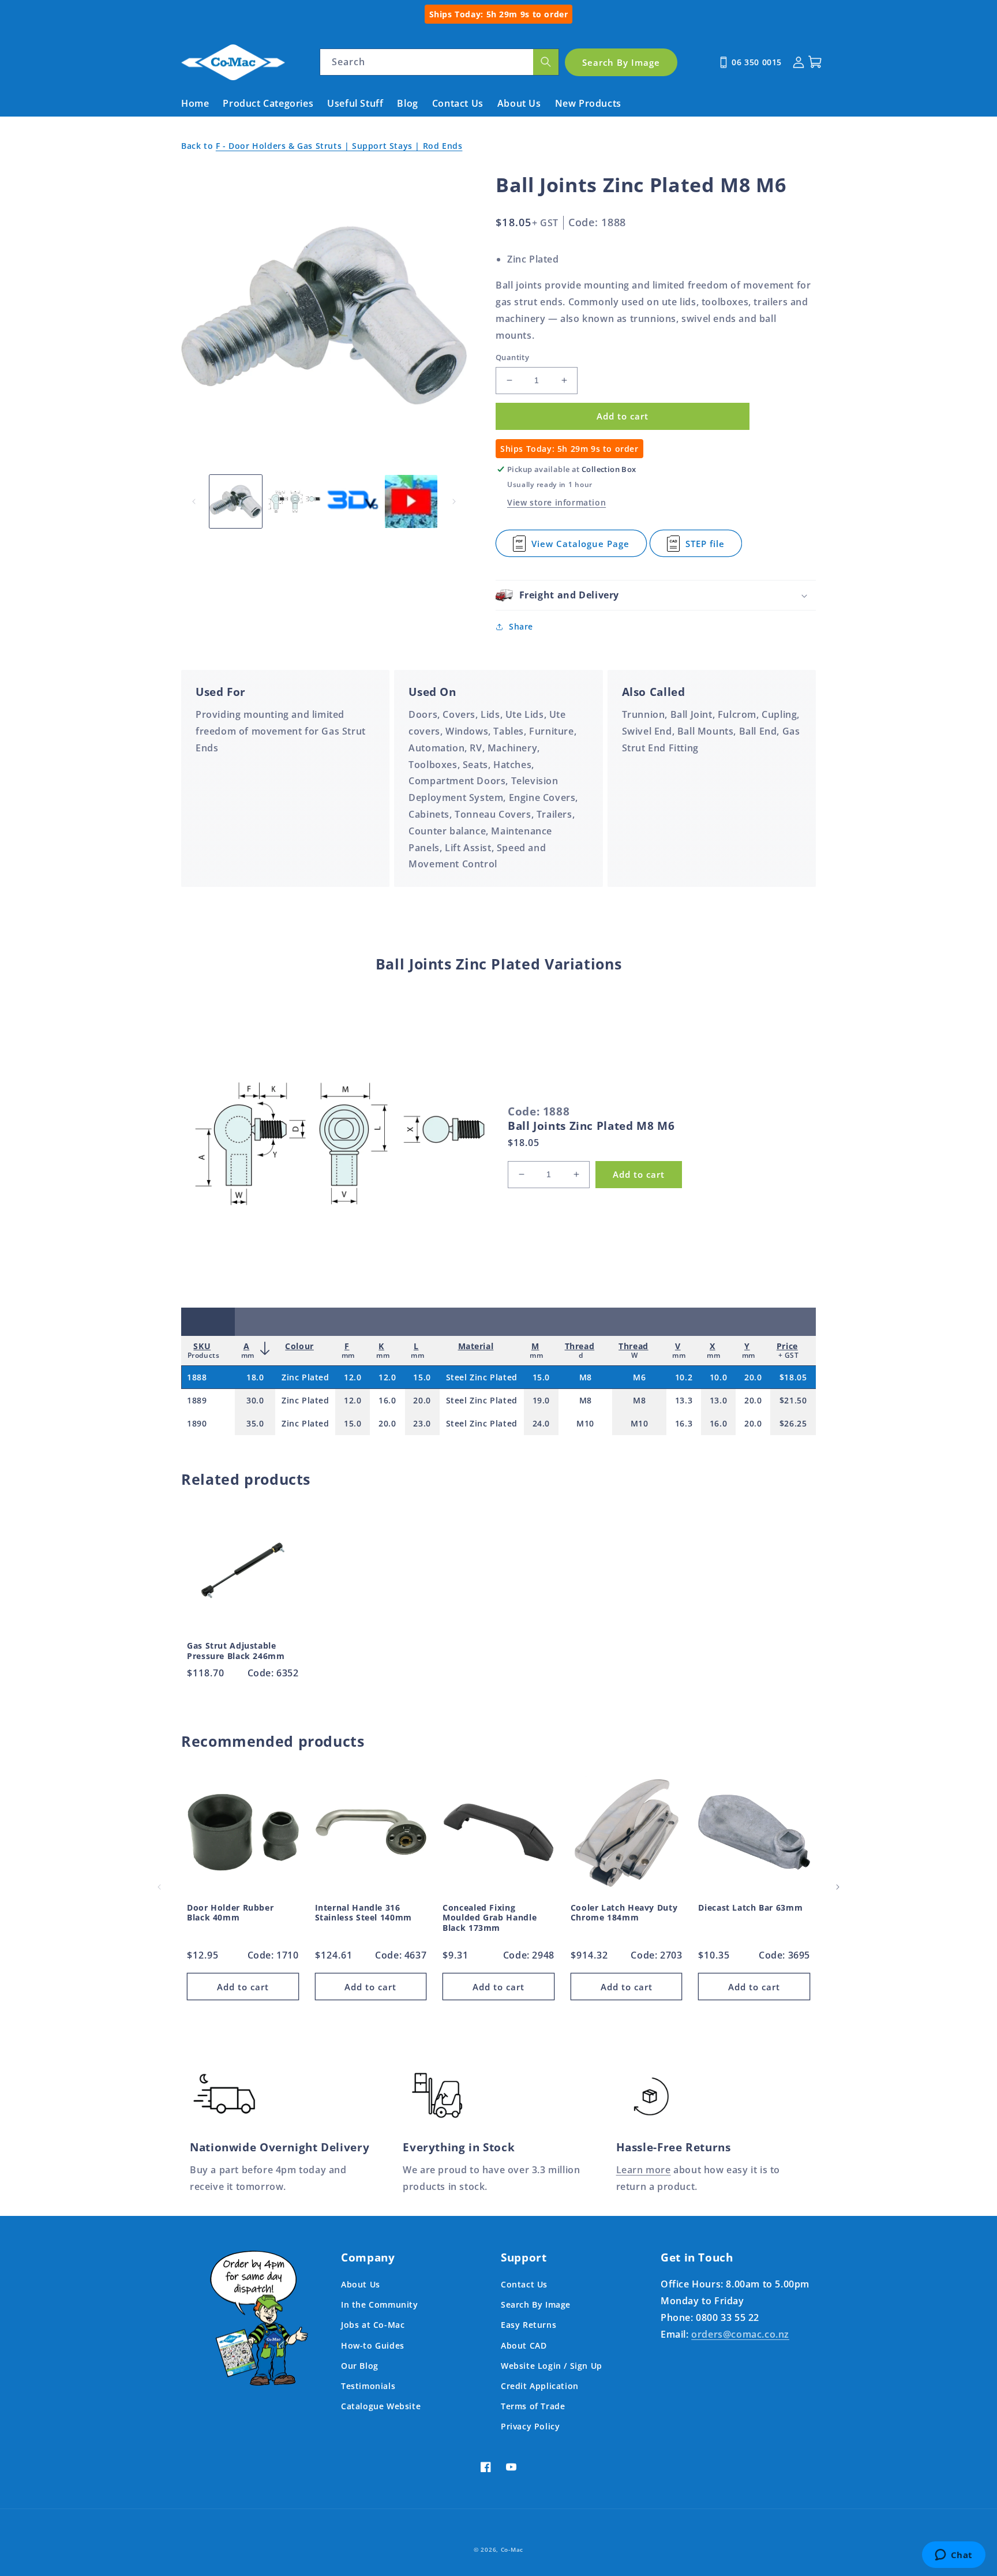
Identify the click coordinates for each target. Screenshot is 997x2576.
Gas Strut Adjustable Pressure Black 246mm (236, 1651)
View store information (556, 502)
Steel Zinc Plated (482, 1377)
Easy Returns (529, 2325)
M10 (585, 1423)
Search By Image (536, 2304)
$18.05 (793, 1377)
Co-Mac (512, 2549)
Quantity (512, 357)
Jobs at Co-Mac (373, 2325)
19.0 (541, 1400)
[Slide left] (194, 501)
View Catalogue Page (580, 547)
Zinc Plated (306, 1377)
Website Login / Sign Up (552, 2366)
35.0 (255, 1423)
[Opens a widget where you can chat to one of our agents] (953, 2556)
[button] (656, 595)
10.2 (684, 1377)
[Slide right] (454, 501)
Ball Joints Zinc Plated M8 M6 (591, 1126)
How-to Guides (373, 2345)
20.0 (753, 1377)
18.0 (255, 1377)
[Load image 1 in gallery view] (236, 501)
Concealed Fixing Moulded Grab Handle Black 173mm (490, 1918)
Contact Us (524, 2284)
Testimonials (368, 2386)
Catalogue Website (381, 2406)
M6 (639, 1377)
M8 (586, 1377)
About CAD (524, 2345)
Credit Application (540, 2386)
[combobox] (439, 62)
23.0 (422, 1423)
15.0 (422, 1377)
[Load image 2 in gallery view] (294, 501)
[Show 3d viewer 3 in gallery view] (353, 501)
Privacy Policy (530, 2426)
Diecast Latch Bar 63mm (750, 1908)
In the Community (380, 2304)
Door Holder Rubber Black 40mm (230, 1913)
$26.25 (793, 1423)
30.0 (255, 1400)
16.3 (684, 1423)
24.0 (541, 1423)
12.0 (353, 1377)
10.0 (718, 1377)
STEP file (706, 547)
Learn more (644, 2170)
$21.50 (793, 1400)
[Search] (546, 62)
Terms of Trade (533, 2406)
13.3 (684, 1400)
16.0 (387, 1400)
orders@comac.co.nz (740, 2334)
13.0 (718, 1400)
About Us (361, 2284)
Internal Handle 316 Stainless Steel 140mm (363, 1913)
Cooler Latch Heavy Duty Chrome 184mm (624, 1913)
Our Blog (360, 2366)
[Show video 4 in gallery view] (411, 501)
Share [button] (521, 626)
